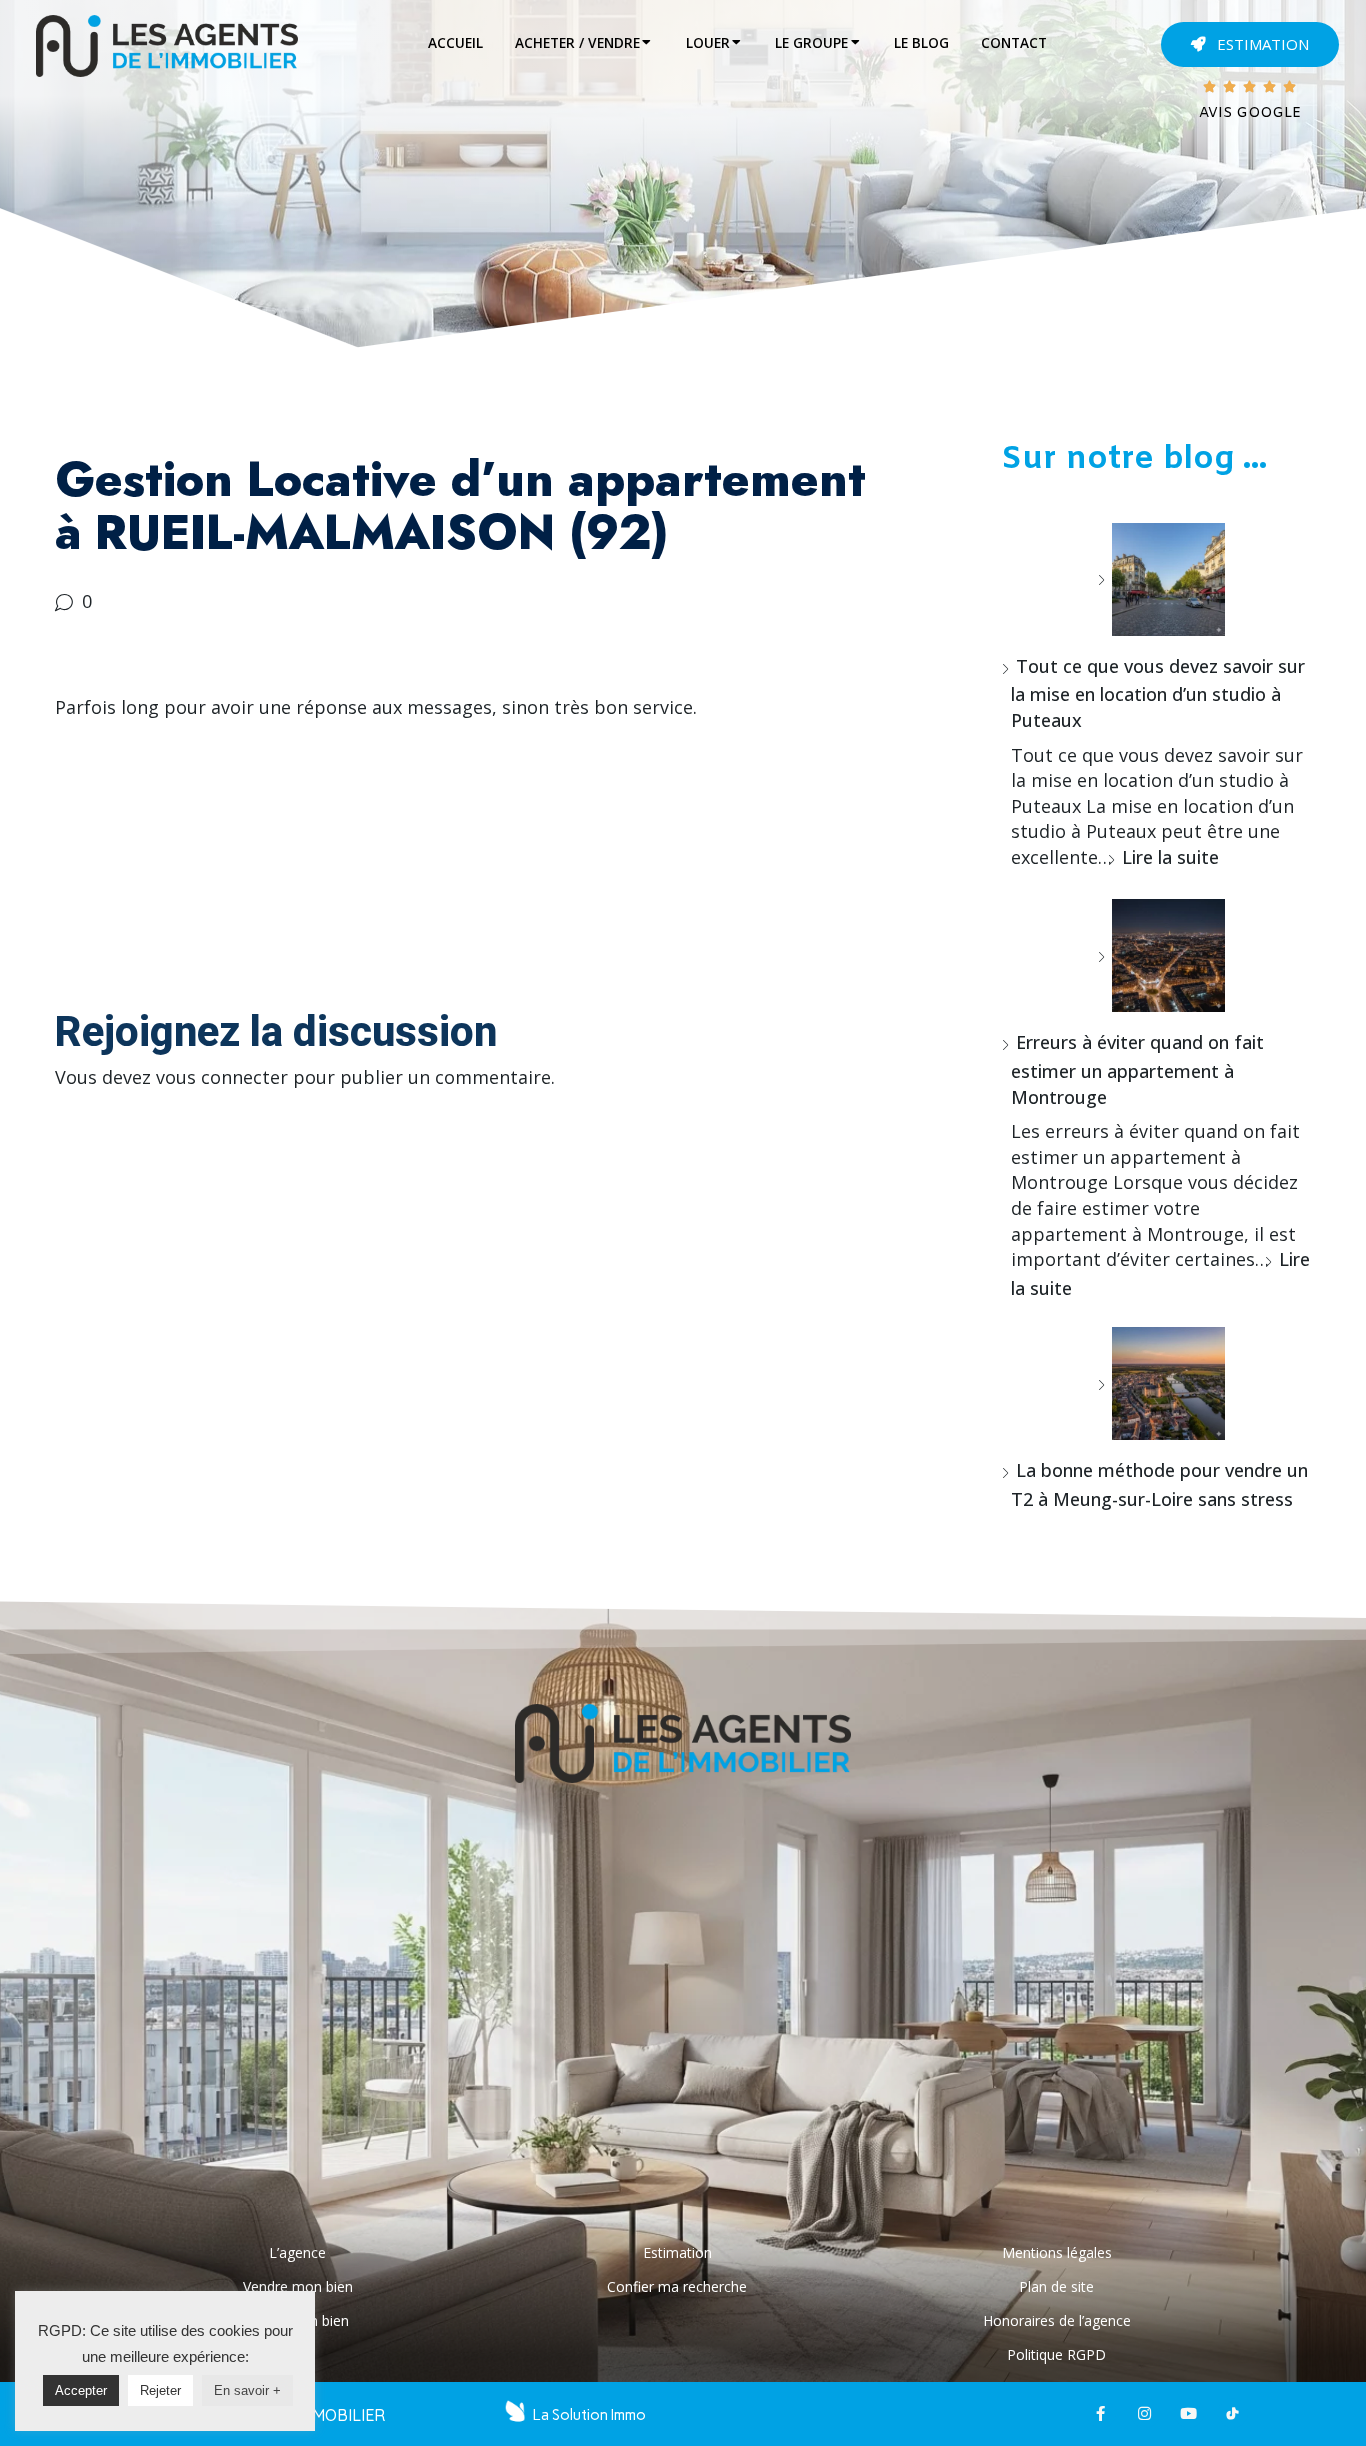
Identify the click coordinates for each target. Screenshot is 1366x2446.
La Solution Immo (589, 2415)
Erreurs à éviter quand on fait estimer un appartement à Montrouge (1137, 1069)
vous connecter (222, 1077)
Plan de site (1056, 2286)
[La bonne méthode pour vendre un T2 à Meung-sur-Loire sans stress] (1161, 1383)
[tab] (455, 43)
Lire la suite (1170, 857)
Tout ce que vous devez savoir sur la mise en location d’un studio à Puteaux (1158, 693)
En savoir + (247, 2390)
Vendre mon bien (298, 2286)
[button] (1250, 44)
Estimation (677, 2252)
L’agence (297, 2252)
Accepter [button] (81, 2390)
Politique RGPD (1056, 2354)
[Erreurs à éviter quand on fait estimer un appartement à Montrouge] (1161, 955)
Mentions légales (1057, 2252)
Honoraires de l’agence (1057, 2320)
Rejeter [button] (160, 2390)
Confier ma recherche (677, 2286)
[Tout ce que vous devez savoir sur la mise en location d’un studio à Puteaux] (1161, 579)
